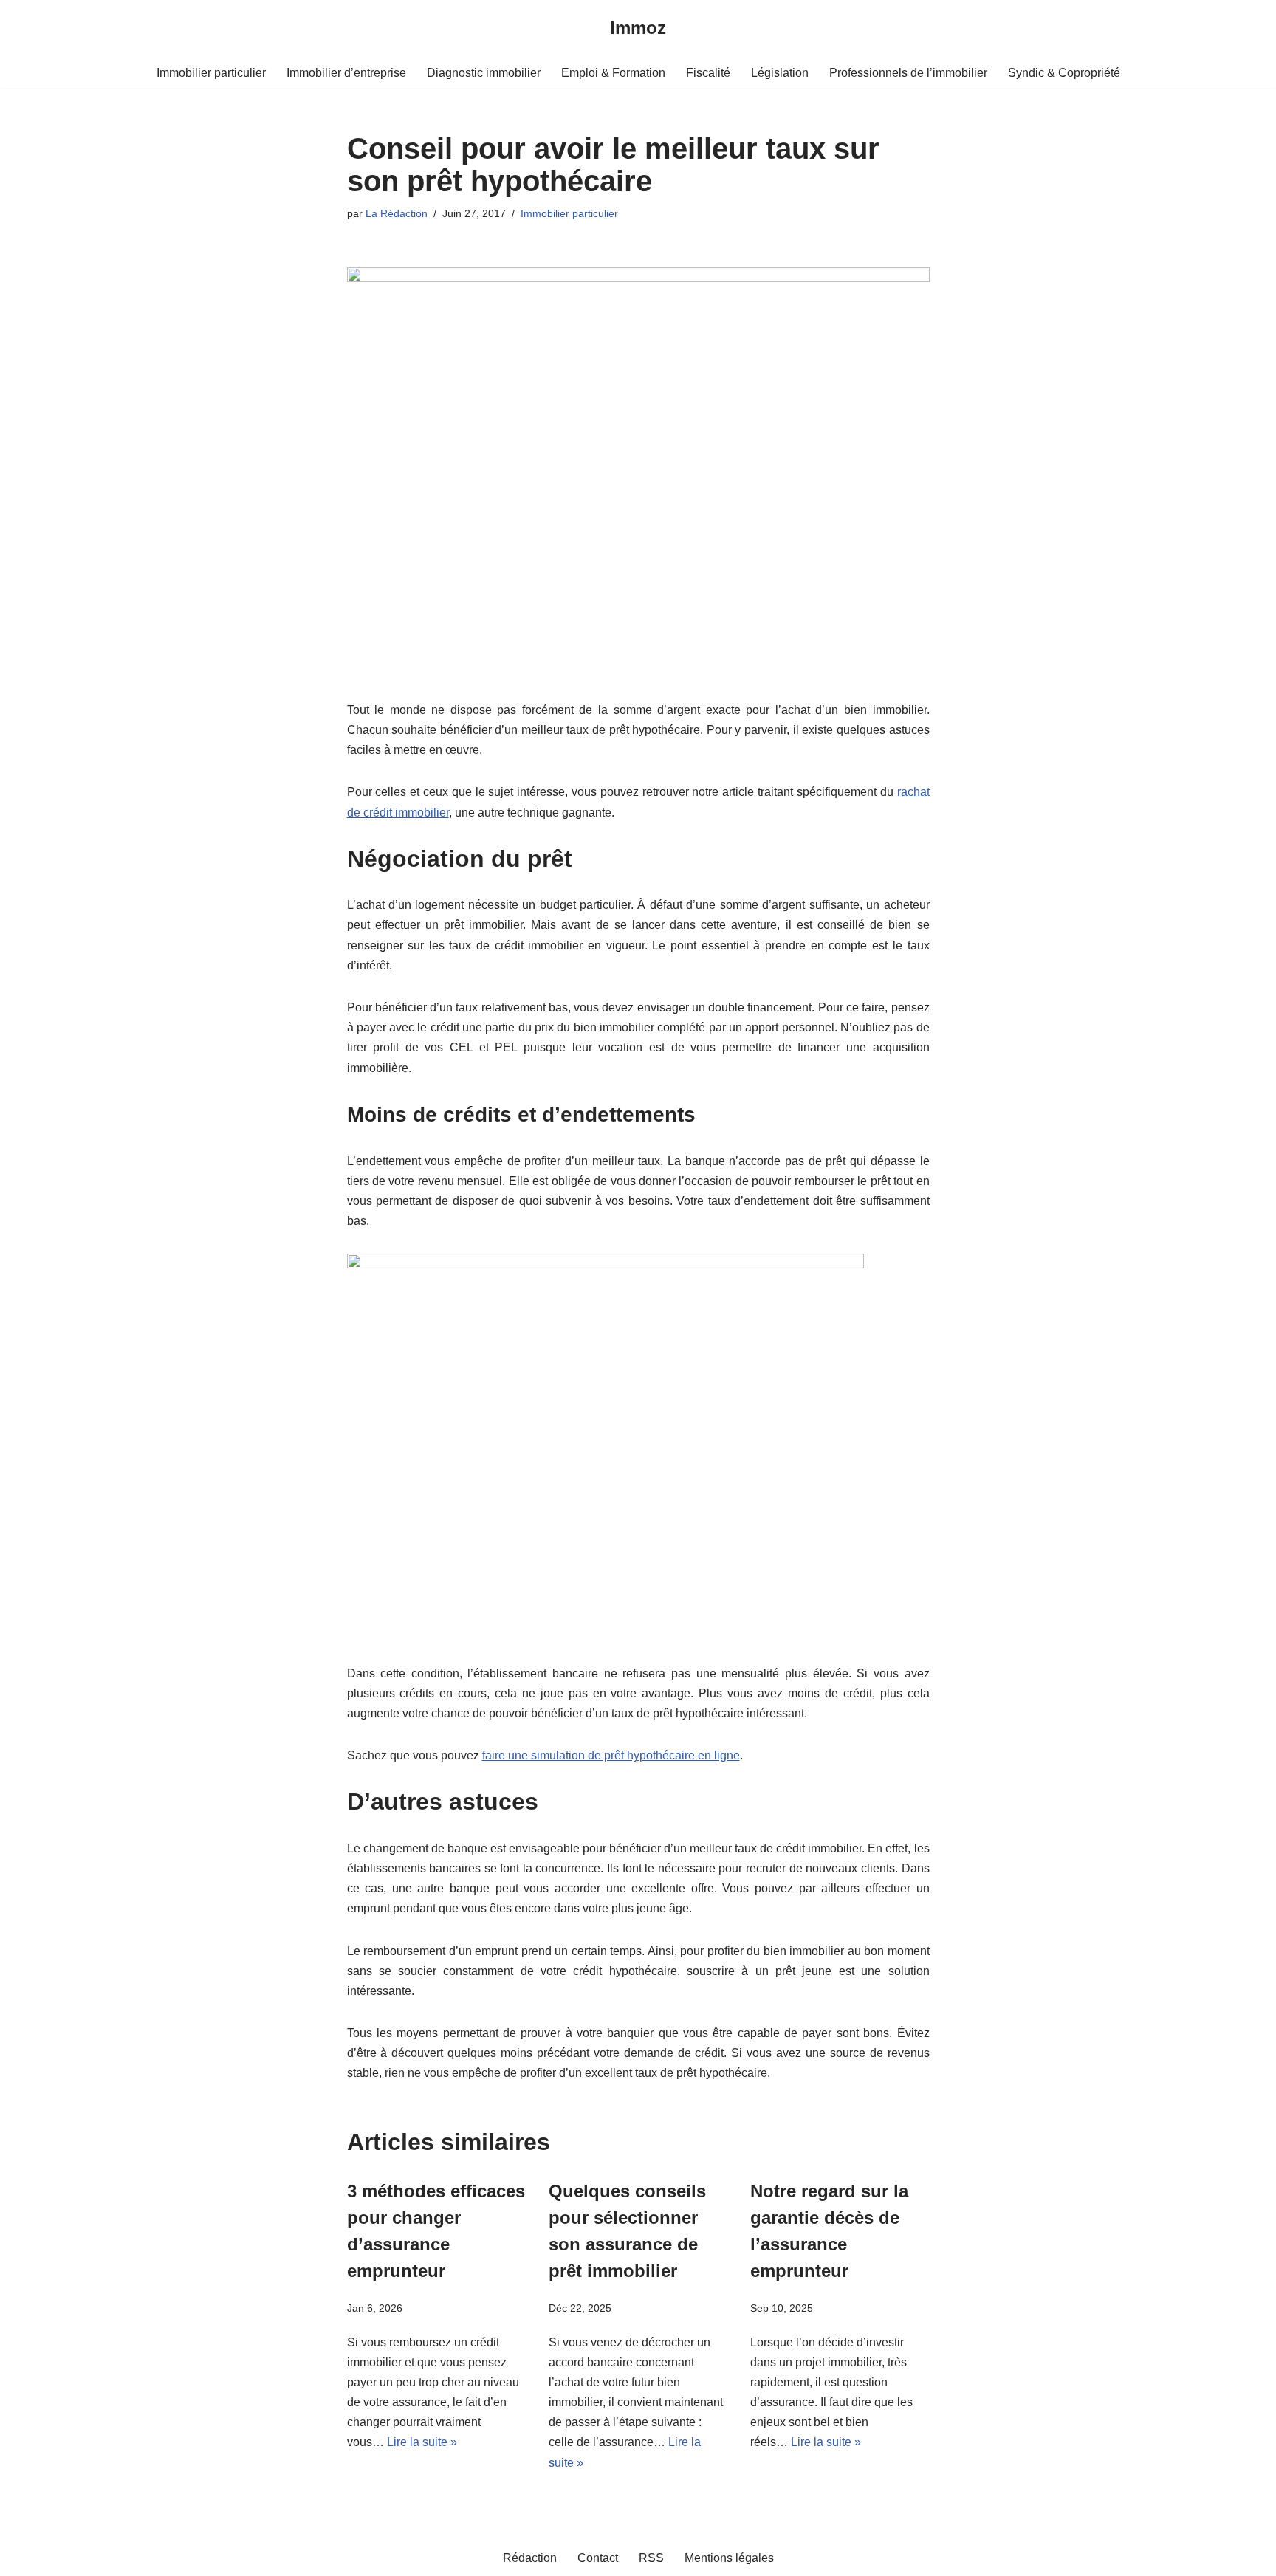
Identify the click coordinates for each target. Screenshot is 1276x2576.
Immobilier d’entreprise (346, 73)
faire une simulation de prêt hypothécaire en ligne (611, 1755)
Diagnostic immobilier (484, 73)
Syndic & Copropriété (1064, 73)
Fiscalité (708, 73)
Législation (780, 73)
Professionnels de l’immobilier (908, 73)
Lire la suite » (422, 2442)
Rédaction (530, 2558)
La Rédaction (397, 213)
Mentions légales (729, 2558)
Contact (598, 2558)
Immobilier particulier (211, 73)
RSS (651, 2558)
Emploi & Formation (613, 73)
